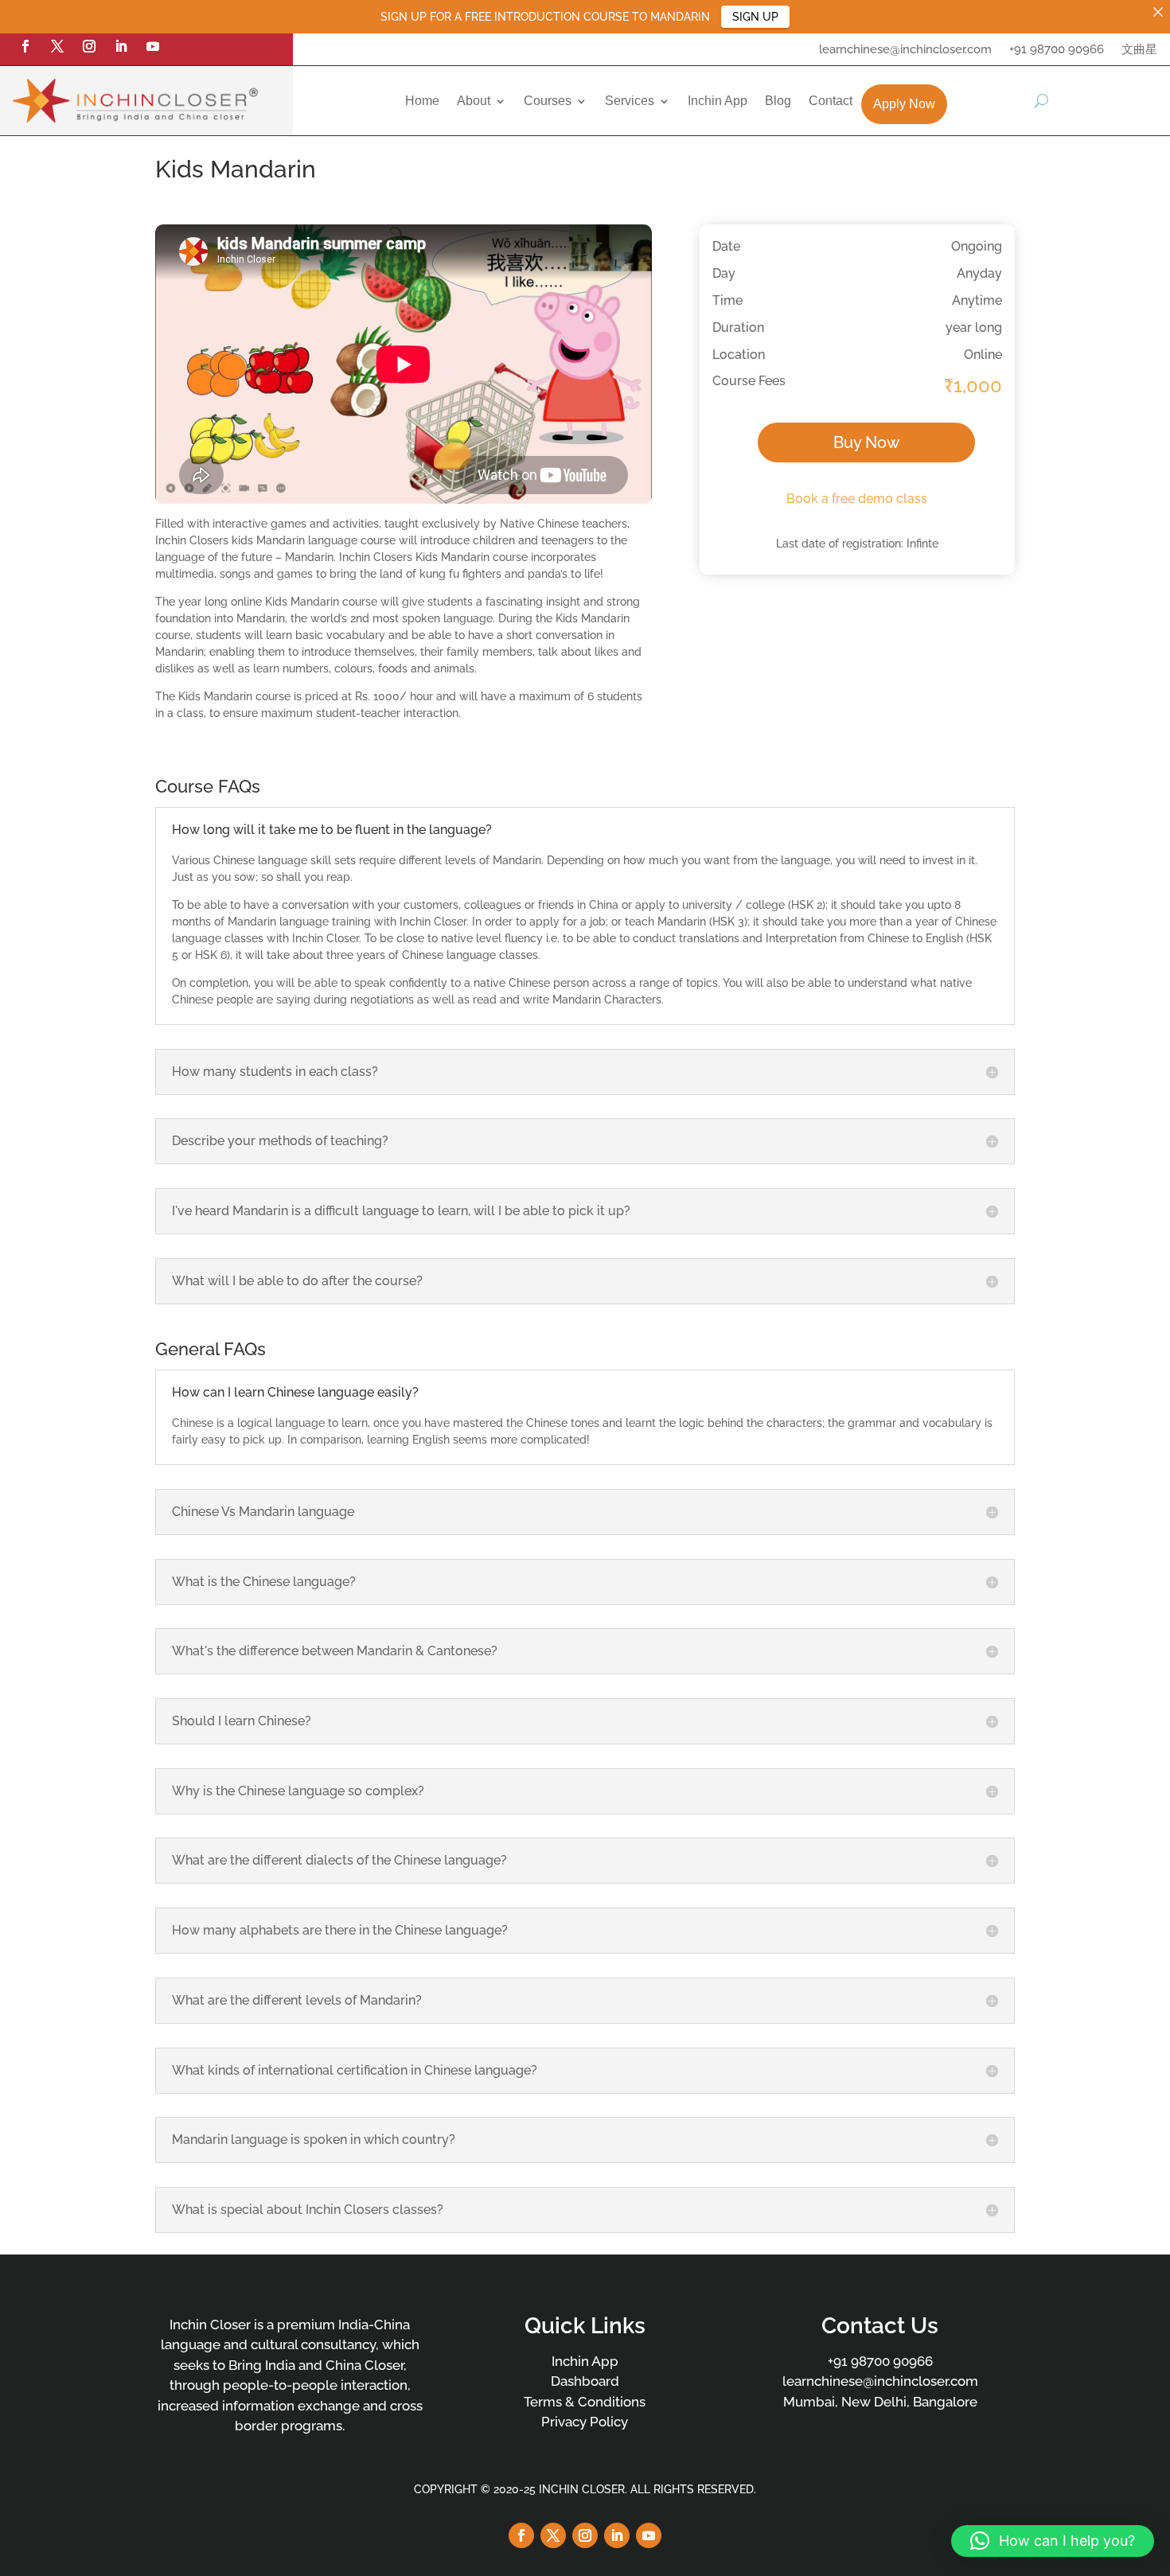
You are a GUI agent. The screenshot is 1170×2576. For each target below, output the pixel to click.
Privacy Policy (585, 2422)
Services (630, 101)
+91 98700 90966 (1057, 50)
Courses (548, 101)
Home (422, 101)
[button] (1053, 2541)
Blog (778, 101)
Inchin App (718, 101)
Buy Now (866, 442)
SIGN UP (755, 17)
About (474, 101)
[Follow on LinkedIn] (121, 46)
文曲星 (1139, 50)
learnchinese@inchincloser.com (905, 50)
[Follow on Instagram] (89, 46)
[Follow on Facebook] (25, 46)
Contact (831, 101)
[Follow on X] (57, 46)
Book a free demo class (857, 499)
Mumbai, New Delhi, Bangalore (880, 2402)
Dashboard (585, 2381)
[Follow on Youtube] (153, 46)
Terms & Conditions (585, 2402)
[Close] (1158, 12)
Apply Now (904, 104)
